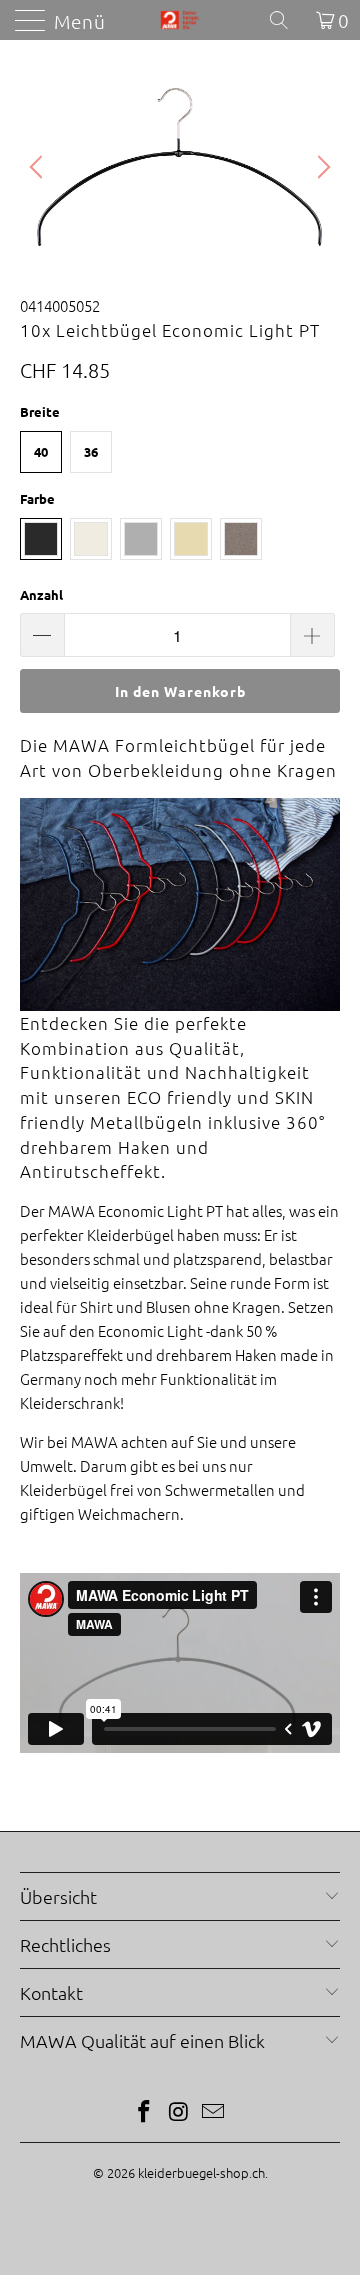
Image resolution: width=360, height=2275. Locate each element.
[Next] (321, 167)
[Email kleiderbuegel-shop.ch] (214, 2112)
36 (91, 451)
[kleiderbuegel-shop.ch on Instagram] (179, 2112)
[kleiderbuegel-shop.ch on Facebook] (144, 2112)
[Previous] (39, 167)
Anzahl (41, 594)
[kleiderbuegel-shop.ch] (180, 20)
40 (41, 451)
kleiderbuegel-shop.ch (201, 2172)
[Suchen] (286, 20)
